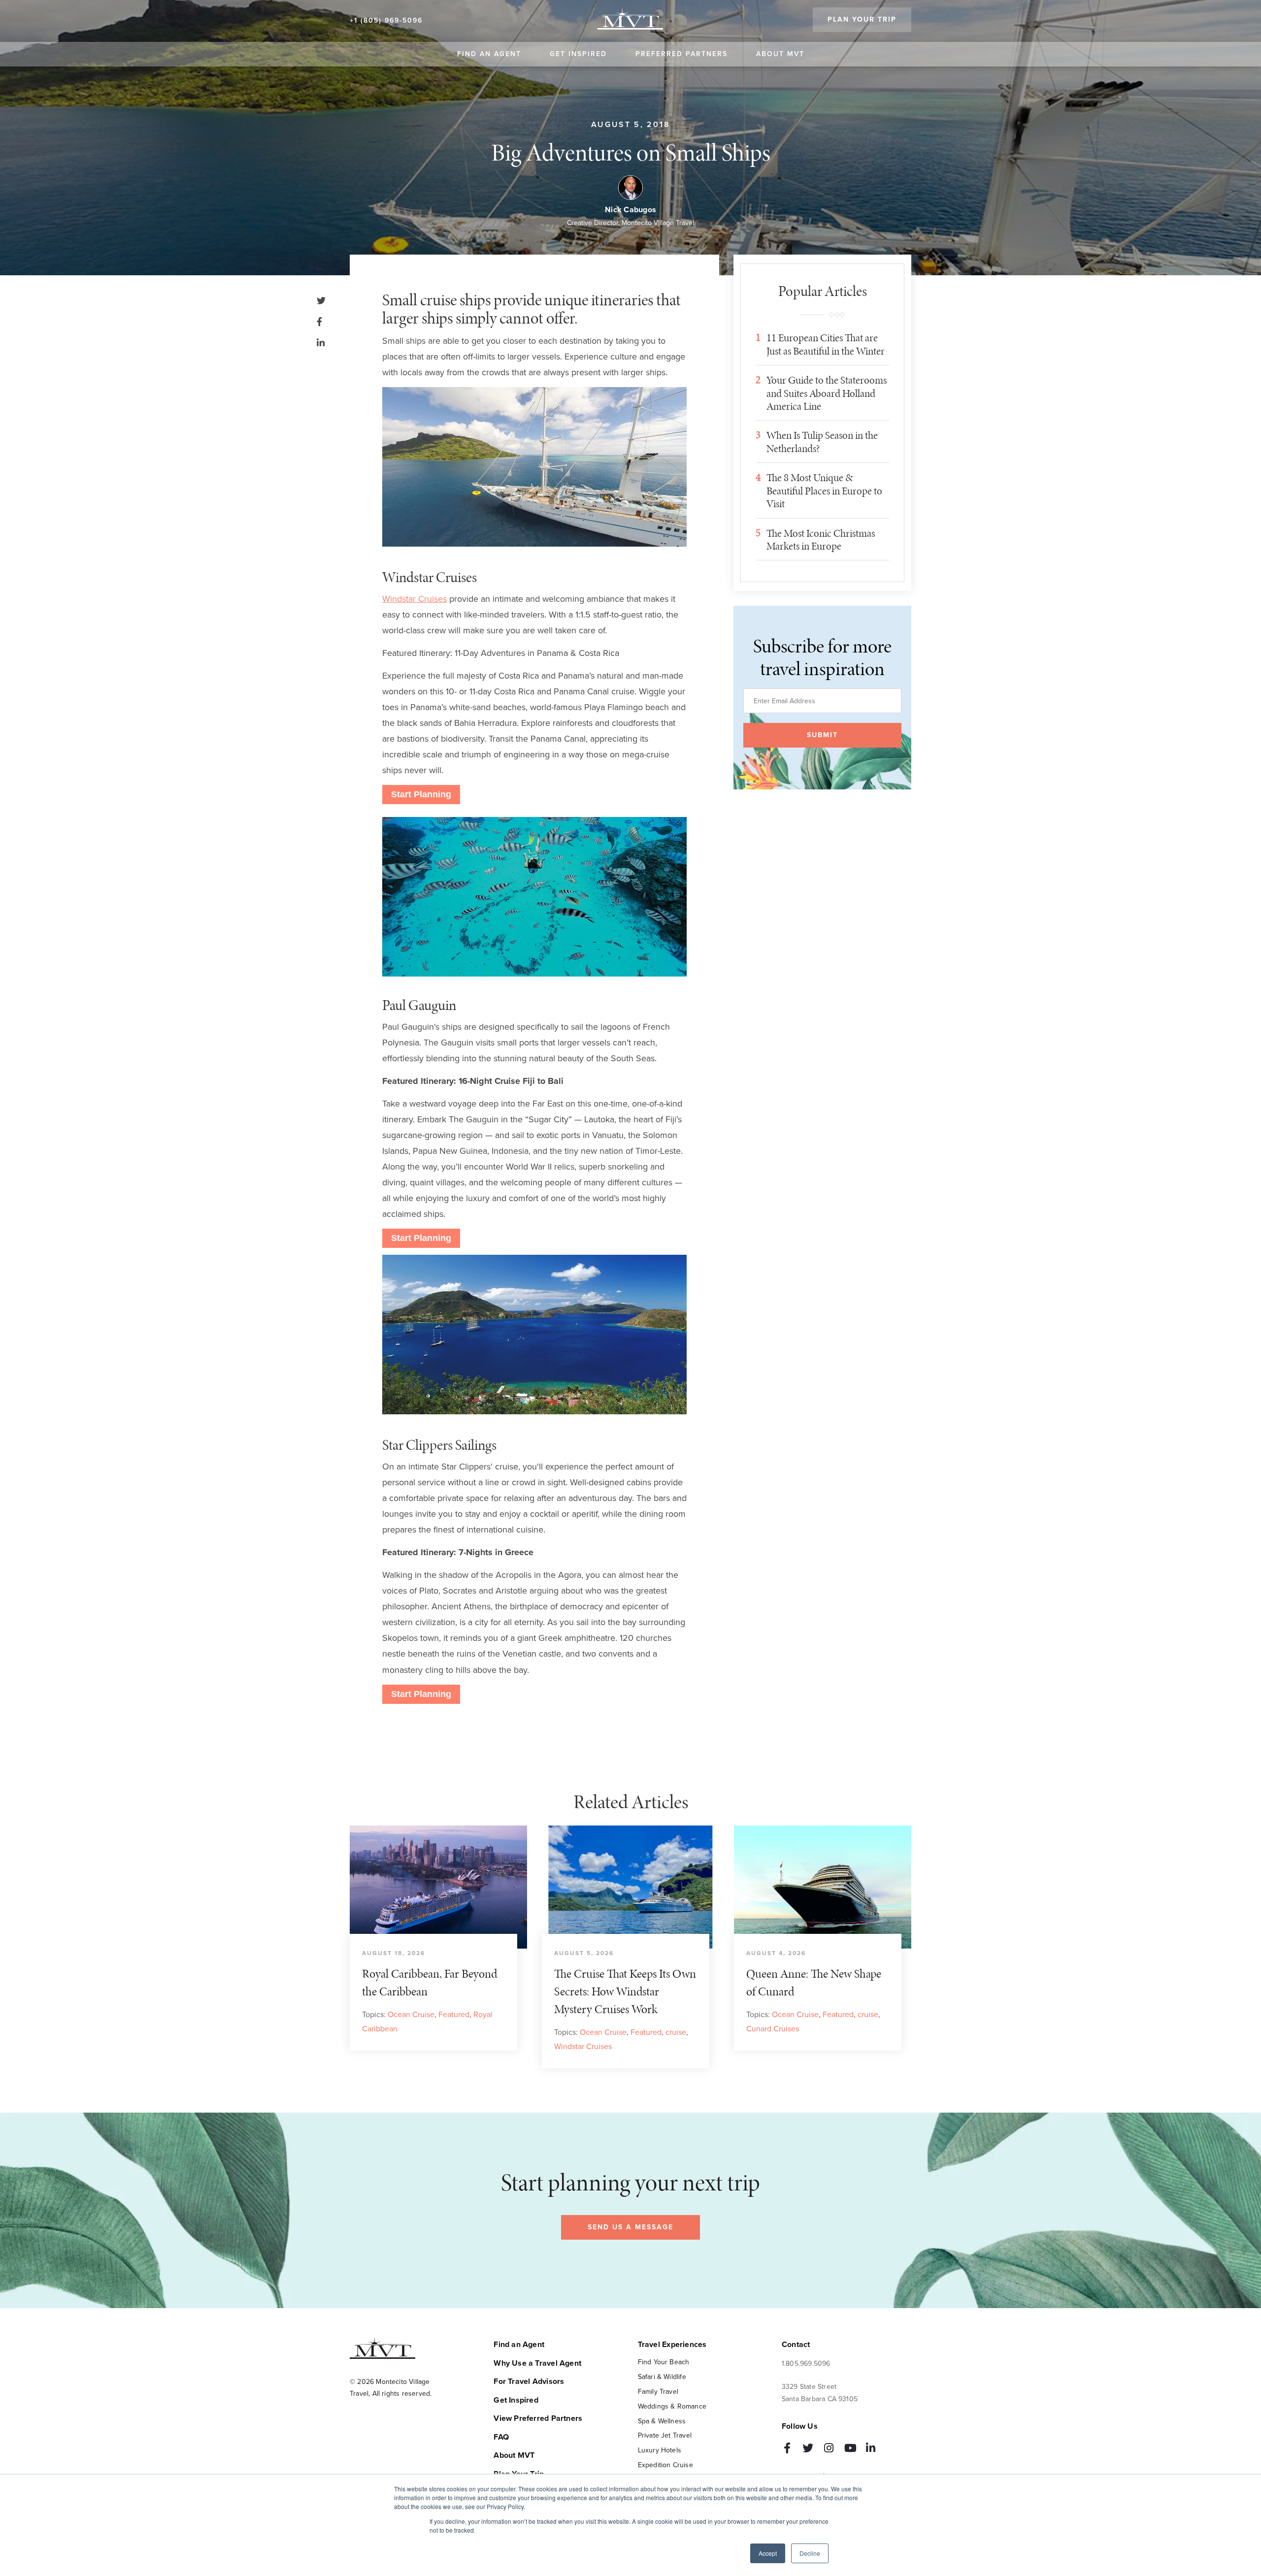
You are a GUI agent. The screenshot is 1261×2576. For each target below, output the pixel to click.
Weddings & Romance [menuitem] (672, 2406)
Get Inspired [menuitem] (578, 54)
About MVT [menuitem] (780, 54)
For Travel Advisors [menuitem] (529, 2381)
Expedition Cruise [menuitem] (665, 2465)
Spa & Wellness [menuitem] (662, 2421)
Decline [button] (810, 2553)
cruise (676, 2032)
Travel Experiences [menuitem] (672, 2345)
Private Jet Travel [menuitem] (665, 2435)
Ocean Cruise (411, 2014)
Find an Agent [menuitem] (489, 54)
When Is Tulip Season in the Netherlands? (822, 442)
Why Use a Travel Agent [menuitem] (537, 2363)
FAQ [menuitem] (501, 2437)
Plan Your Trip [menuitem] (862, 19)
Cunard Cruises (773, 2028)
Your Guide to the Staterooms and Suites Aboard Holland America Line (827, 393)
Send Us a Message (630, 2227)
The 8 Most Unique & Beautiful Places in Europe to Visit (824, 491)
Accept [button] (768, 2553)
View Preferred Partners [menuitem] (538, 2418)
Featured (454, 2014)
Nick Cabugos (630, 210)
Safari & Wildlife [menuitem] (662, 2377)
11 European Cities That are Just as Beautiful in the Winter (826, 344)
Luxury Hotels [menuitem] (660, 2450)
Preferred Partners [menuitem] (681, 54)
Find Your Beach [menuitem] (664, 2362)
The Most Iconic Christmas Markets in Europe (821, 540)
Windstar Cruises (415, 599)
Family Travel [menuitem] (658, 2392)
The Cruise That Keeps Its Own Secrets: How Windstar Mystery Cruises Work (625, 1991)
